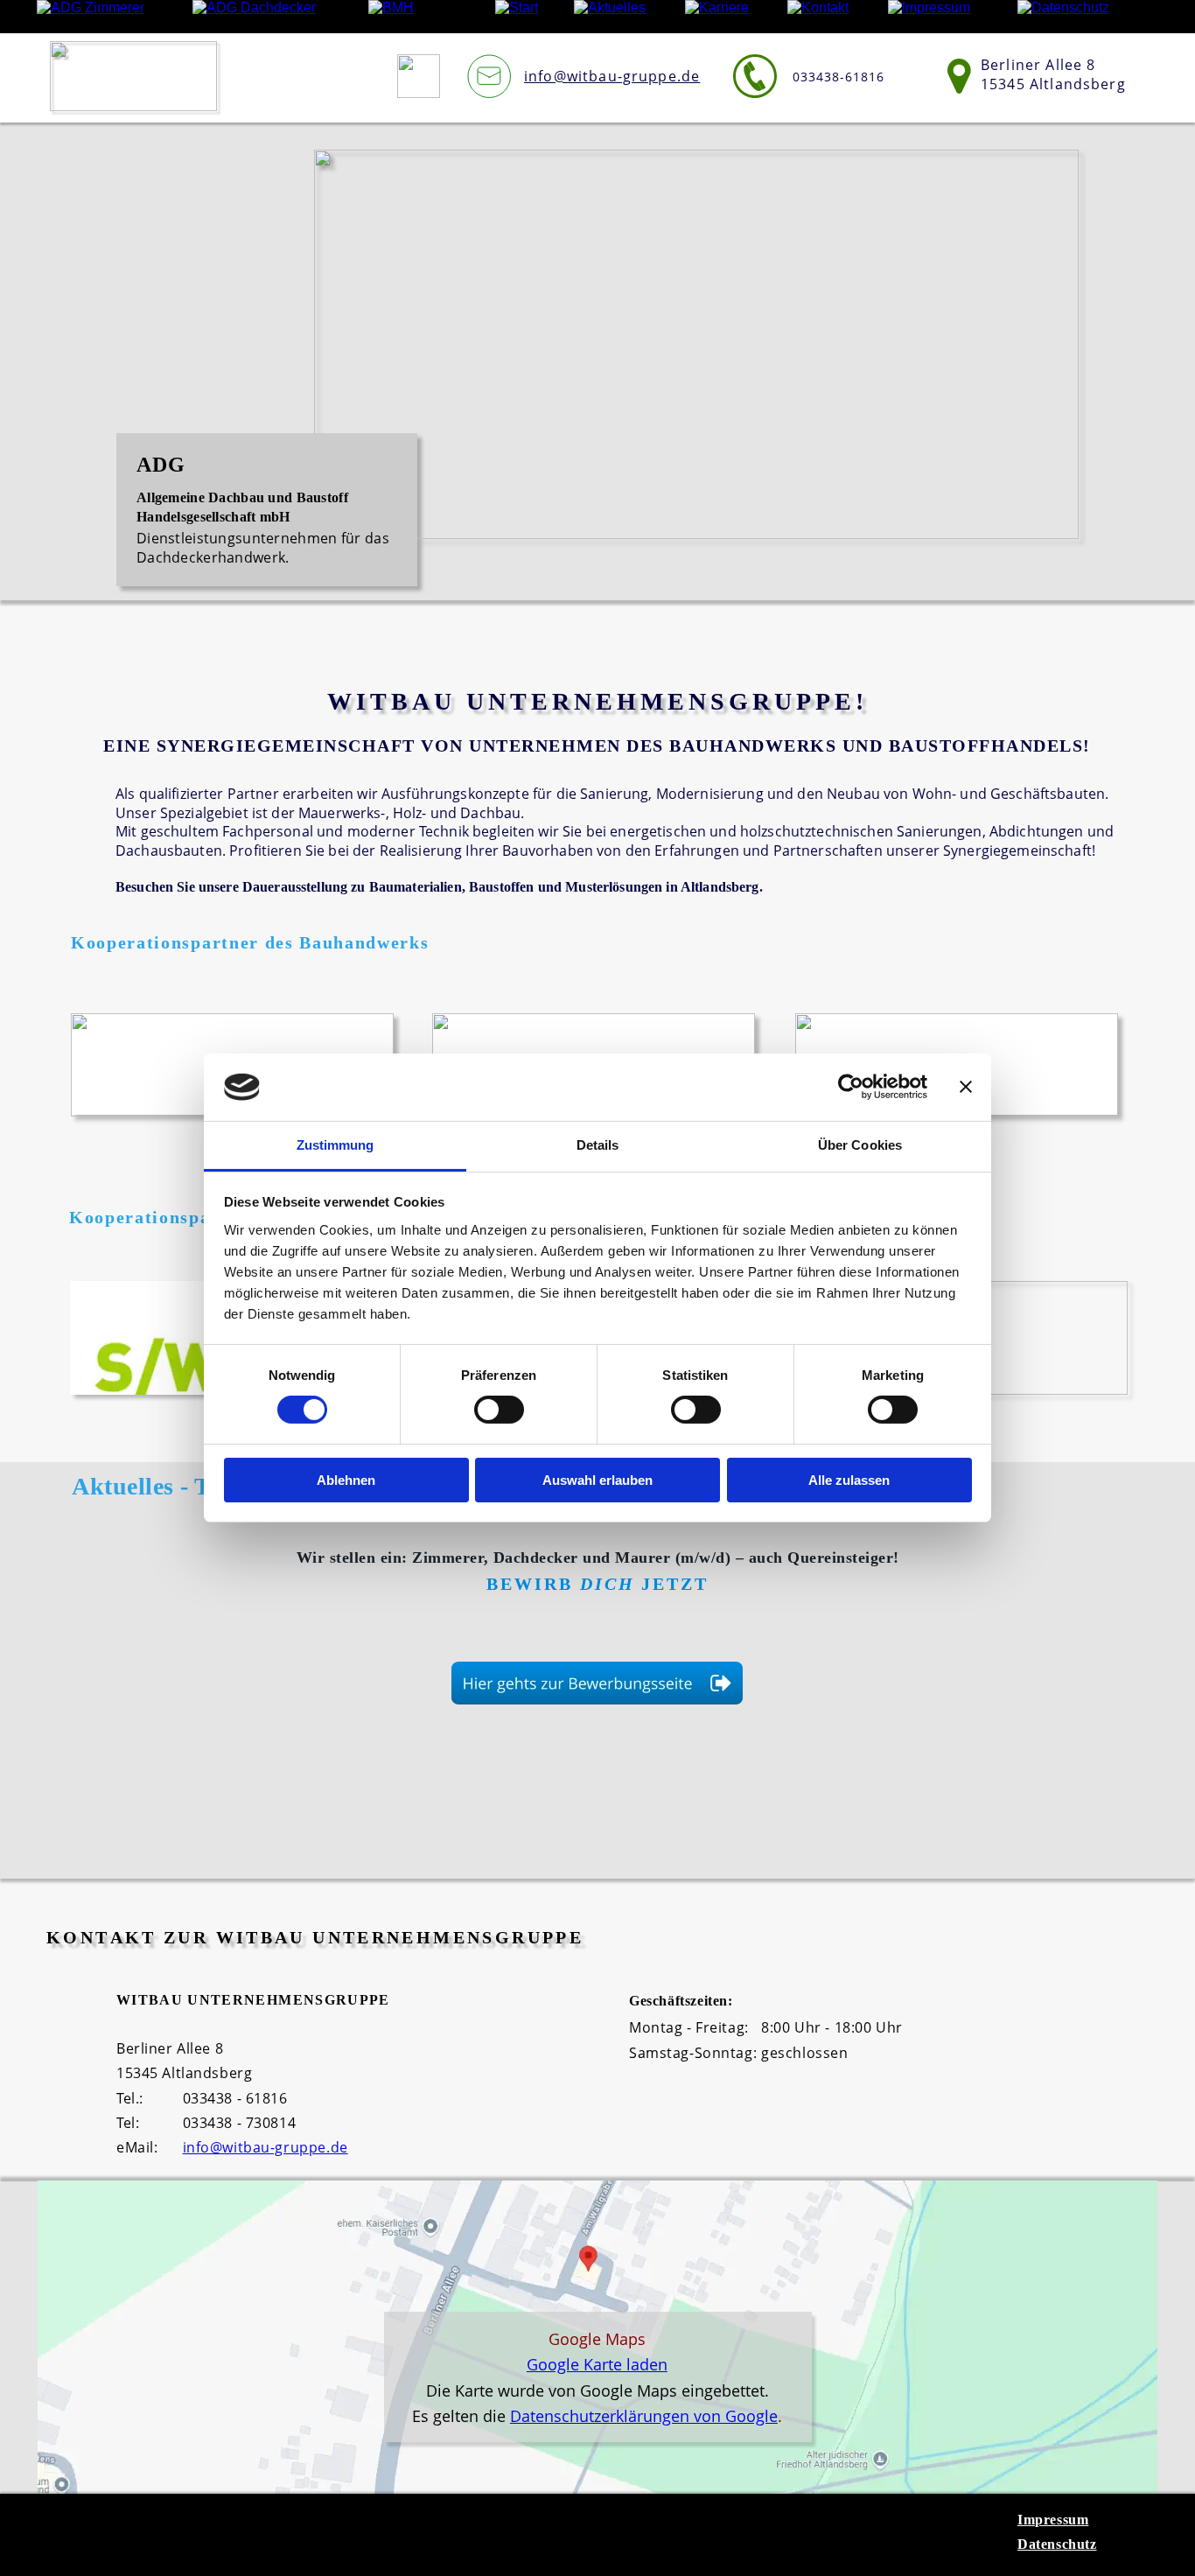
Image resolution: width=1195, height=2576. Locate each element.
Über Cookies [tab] (860, 1145)
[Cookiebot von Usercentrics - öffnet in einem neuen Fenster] (851, 1087)
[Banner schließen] (966, 1087)
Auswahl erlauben (597, 1480)
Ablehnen (346, 1480)
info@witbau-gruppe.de (266, 2147)
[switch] (499, 1410)
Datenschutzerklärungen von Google (644, 2416)
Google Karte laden (597, 2364)
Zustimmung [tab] (335, 1145)
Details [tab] (598, 1145)
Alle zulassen (849, 1480)
